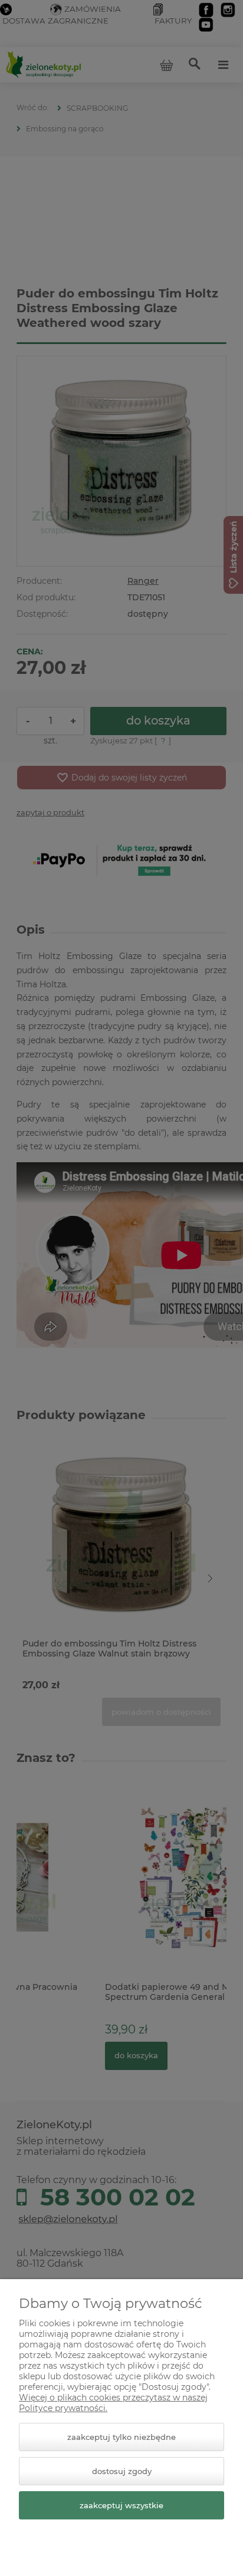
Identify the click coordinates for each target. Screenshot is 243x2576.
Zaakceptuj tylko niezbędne (121, 2437)
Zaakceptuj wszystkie (121, 2505)
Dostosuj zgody (122, 2471)
